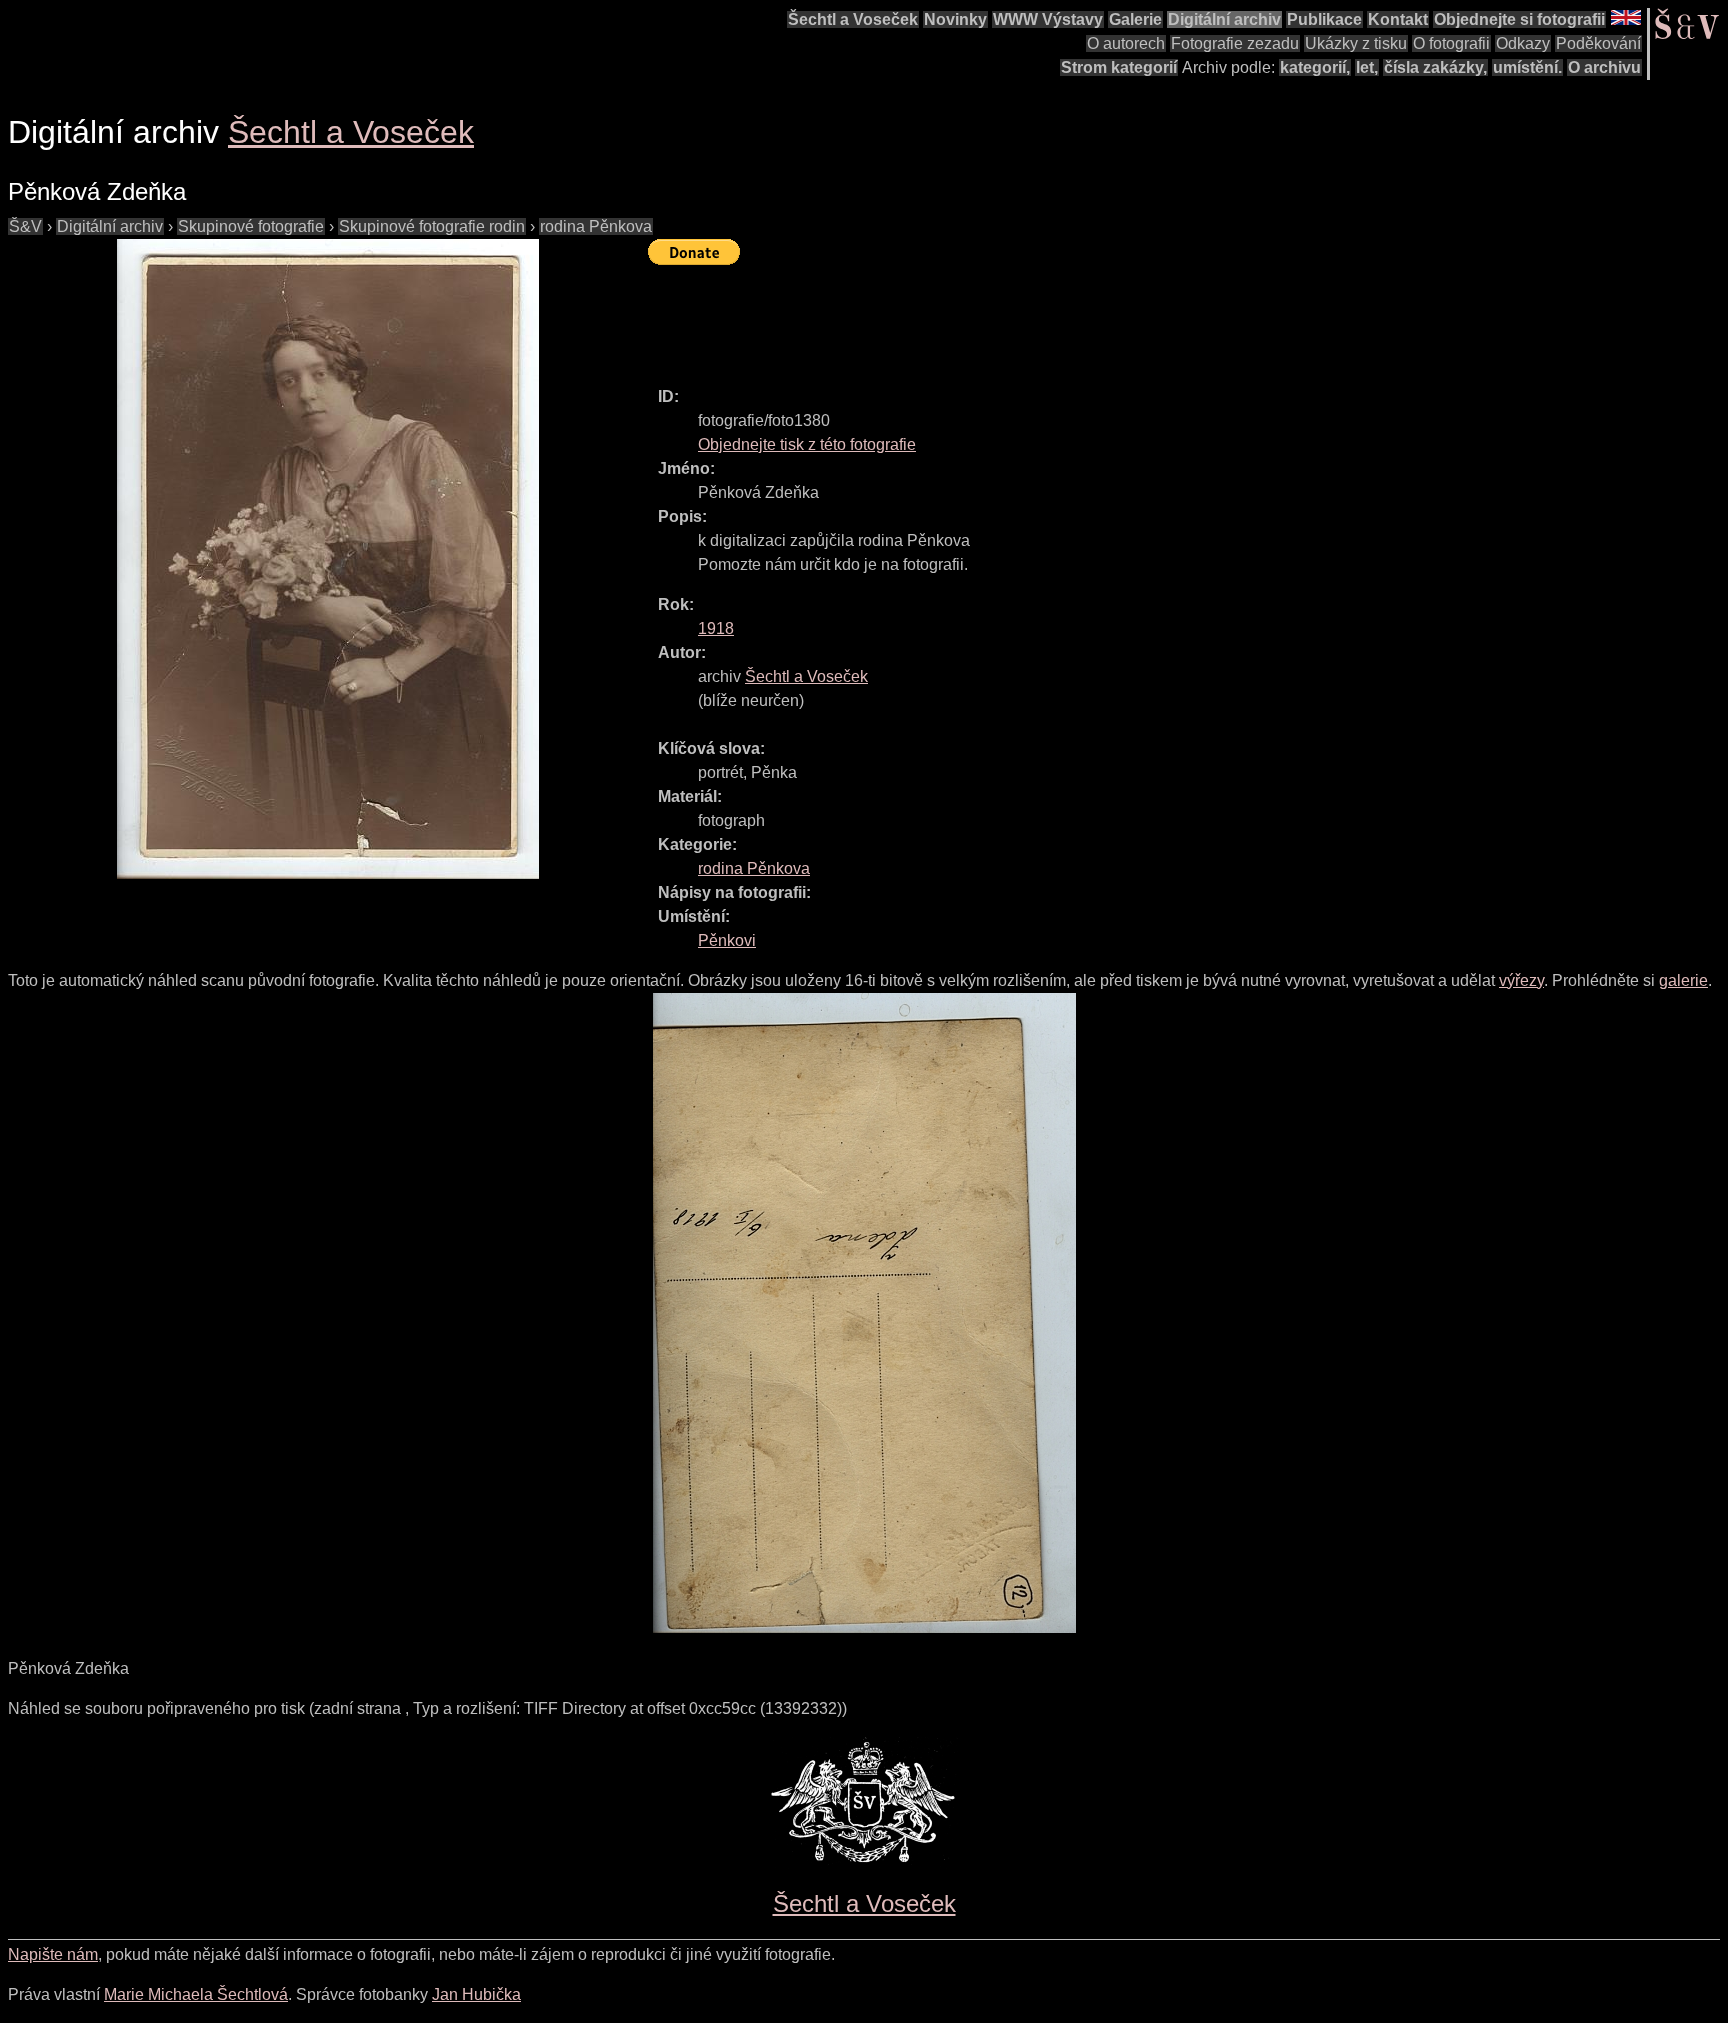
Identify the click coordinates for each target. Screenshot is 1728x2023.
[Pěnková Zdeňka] (328, 559)
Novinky (955, 19)
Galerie (1135, 19)
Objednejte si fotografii (1519, 19)
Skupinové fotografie (251, 226)
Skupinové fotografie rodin (432, 226)
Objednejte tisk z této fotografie (807, 444)
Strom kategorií (1119, 67)
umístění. (1527, 67)
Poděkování (1598, 43)
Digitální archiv (1224, 19)
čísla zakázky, (1435, 67)
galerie (1683, 980)
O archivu (1604, 67)
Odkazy (1523, 43)
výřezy (1521, 980)
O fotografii (1451, 43)
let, (1367, 67)
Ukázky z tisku (1356, 43)
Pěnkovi (727, 940)
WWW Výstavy (1048, 19)
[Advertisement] (1012, 317)
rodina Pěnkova (596, 226)
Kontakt (1398, 19)
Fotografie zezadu (1235, 43)
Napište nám (53, 1954)
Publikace (1324, 19)
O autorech (1126, 43)
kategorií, (1315, 67)
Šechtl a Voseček (853, 19)
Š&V (25, 226)
